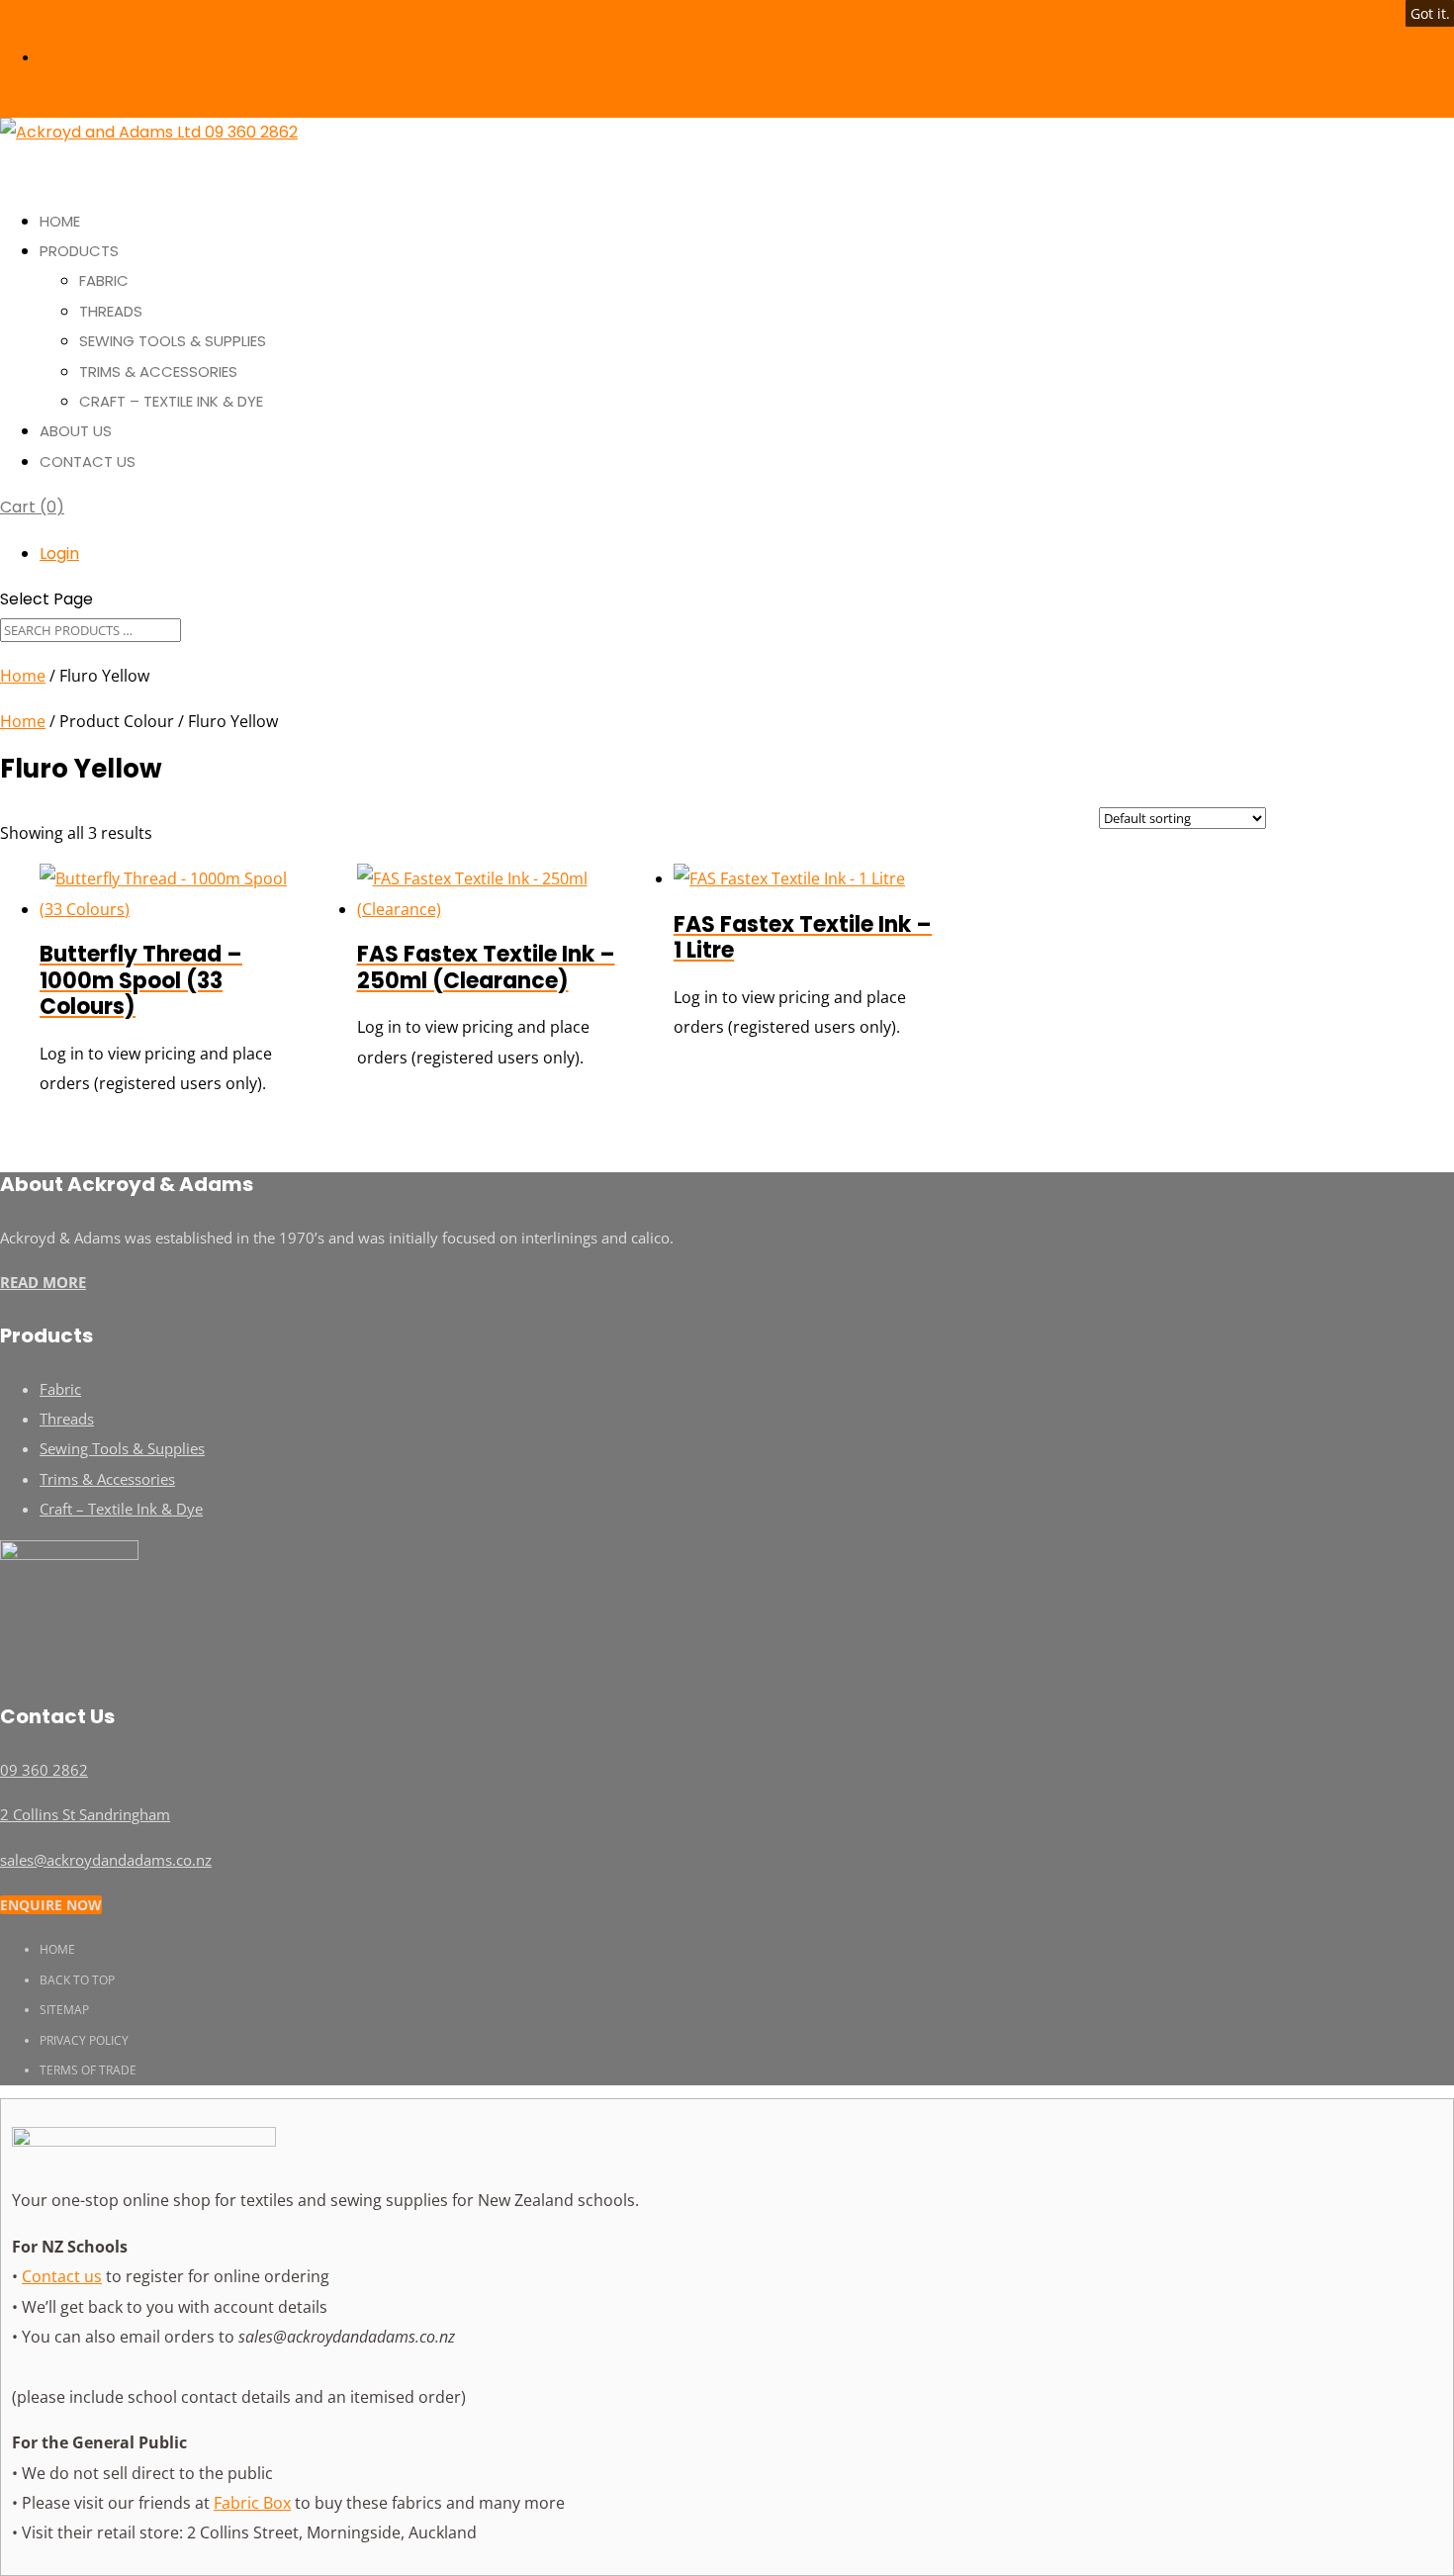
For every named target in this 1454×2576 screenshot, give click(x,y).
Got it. (1430, 13)
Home (23, 676)
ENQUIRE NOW (51, 1905)
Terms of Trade (88, 2070)
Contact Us (88, 461)
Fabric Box (252, 2503)
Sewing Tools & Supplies (173, 341)
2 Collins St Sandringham (85, 1814)
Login (62, 58)
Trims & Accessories (158, 371)
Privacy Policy (84, 2040)
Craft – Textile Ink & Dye (171, 401)
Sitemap (64, 2010)
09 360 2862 (40, 14)
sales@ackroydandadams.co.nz (106, 1860)
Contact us (62, 2276)
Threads (111, 311)
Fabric (104, 280)
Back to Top (77, 1980)
